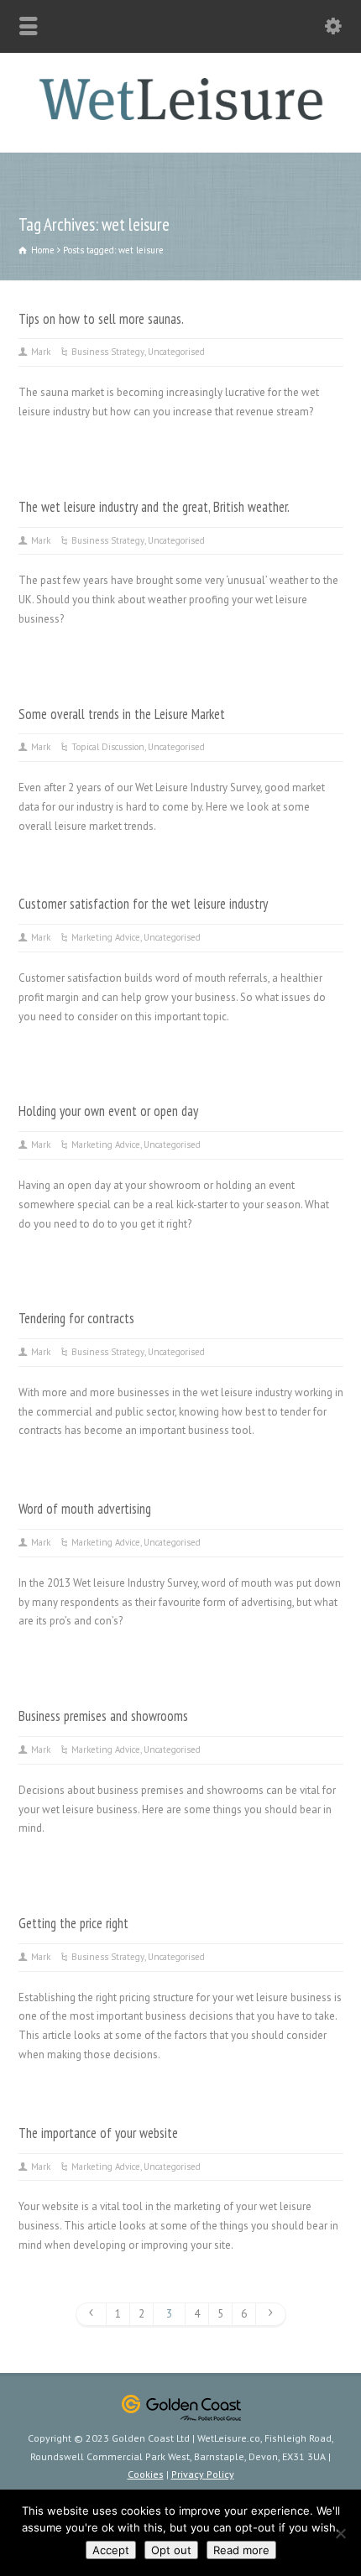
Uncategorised (176, 352)
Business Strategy (108, 352)
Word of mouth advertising (85, 1509)
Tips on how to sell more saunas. (101, 319)
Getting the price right (73, 1923)
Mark (41, 352)
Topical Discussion (108, 747)
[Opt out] (340, 2533)
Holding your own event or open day (108, 1111)
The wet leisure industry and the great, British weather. (154, 507)
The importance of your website (98, 2133)
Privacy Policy (203, 2474)
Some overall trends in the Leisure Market (122, 714)
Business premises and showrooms (103, 1716)
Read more (241, 2550)
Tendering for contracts (76, 1318)
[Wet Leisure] (180, 116)
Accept (111, 2550)
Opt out (171, 2550)
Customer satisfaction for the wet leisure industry (143, 904)
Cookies (146, 2474)
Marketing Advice (106, 937)
